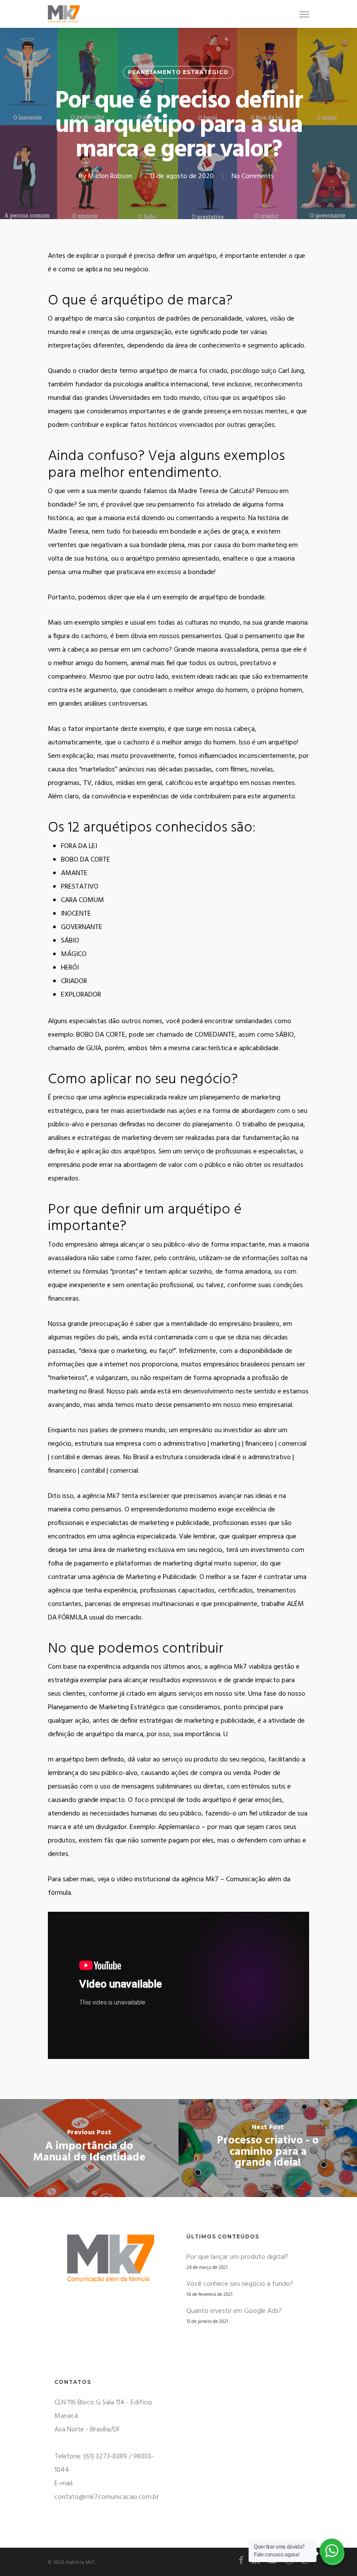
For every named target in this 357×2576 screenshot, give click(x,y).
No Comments (253, 176)
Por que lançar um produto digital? (237, 2257)
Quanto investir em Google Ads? (234, 2311)
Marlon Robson (110, 176)
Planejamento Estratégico (178, 72)
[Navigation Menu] (304, 14)
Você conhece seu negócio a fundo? (240, 2284)
